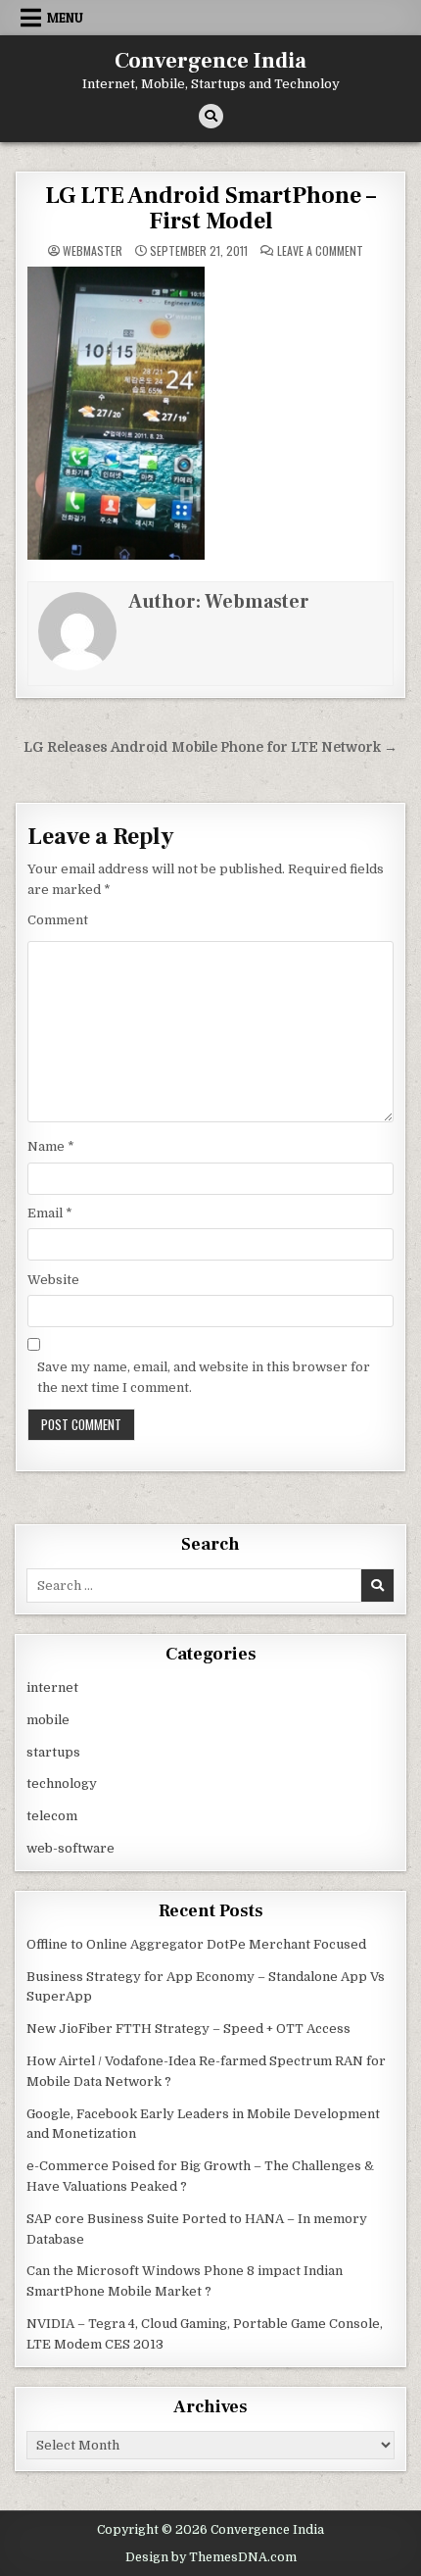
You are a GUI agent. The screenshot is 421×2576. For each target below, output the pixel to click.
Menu (65, 18)
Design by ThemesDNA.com (211, 2557)
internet (52, 1687)
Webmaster (93, 251)
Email (50, 1213)
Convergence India (210, 61)
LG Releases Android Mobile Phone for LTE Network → (210, 747)
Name (51, 1146)
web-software (70, 1848)
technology (62, 1783)
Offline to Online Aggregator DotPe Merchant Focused (196, 1944)
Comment (58, 920)
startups (53, 1752)
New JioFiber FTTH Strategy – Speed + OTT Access (188, 2029)
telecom (52, 1816)
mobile (48, 1720)
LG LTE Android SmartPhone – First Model (210, 208)
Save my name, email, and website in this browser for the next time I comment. (204, 1377)
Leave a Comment (320, 251)
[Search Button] (211, 116)
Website (53, 1280)
